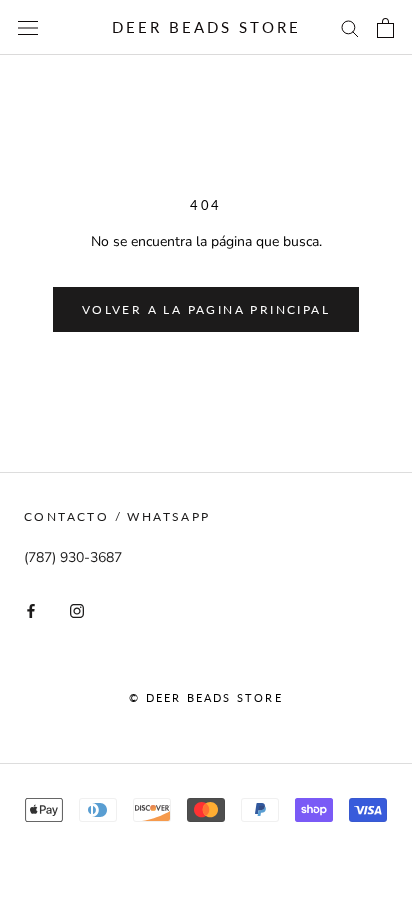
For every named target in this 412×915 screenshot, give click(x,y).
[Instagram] (77, 609)
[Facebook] (31, 609)
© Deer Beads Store (206, 697)
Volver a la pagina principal (206, 309)
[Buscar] (350, 27)
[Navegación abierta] (28, 27)
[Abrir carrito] (385, 28)
